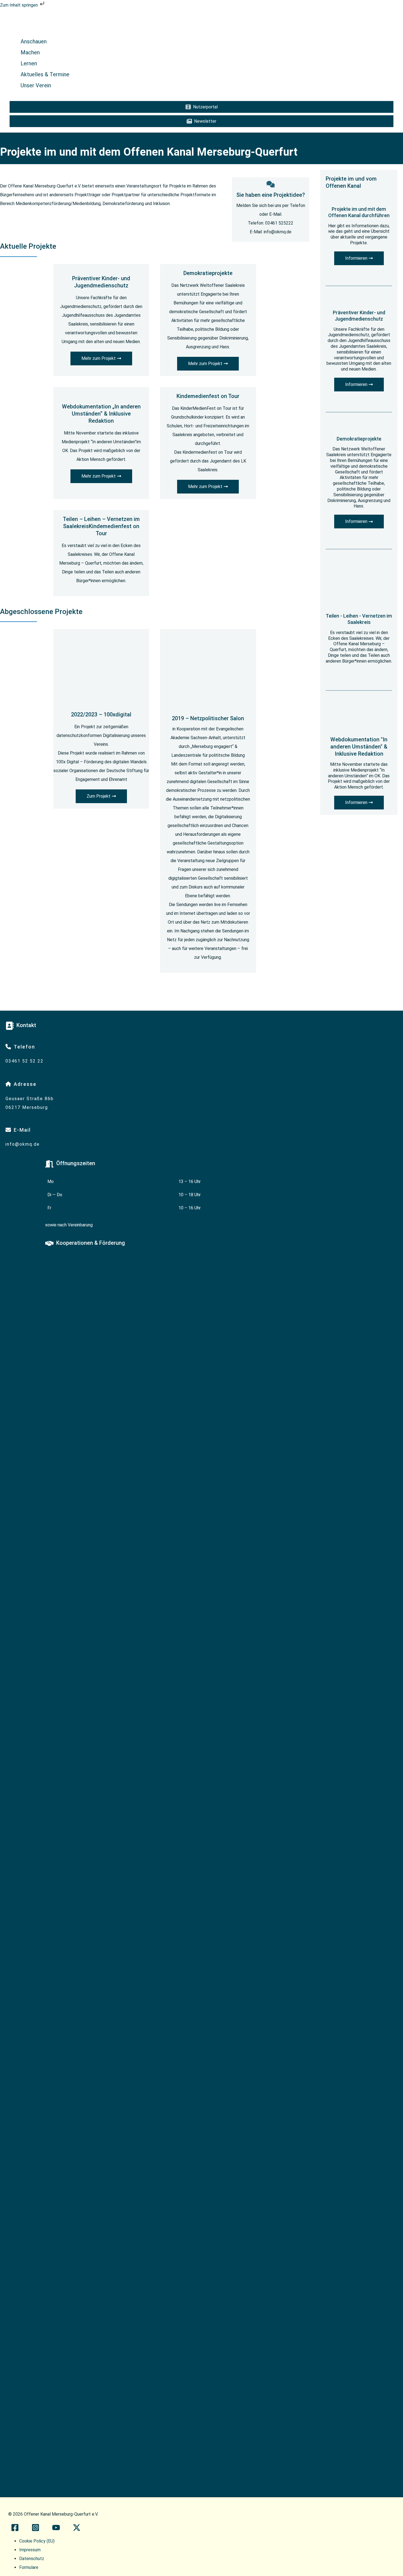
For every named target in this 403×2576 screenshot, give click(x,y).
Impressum (30, 2550)
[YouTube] (56, 2530)
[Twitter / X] (77, 2530)
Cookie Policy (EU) (37, 2541)
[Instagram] (36, 2530)
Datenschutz (32, 2559)
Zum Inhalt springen (19, 5)
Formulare (29, 2567)
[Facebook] (15, 2530)
